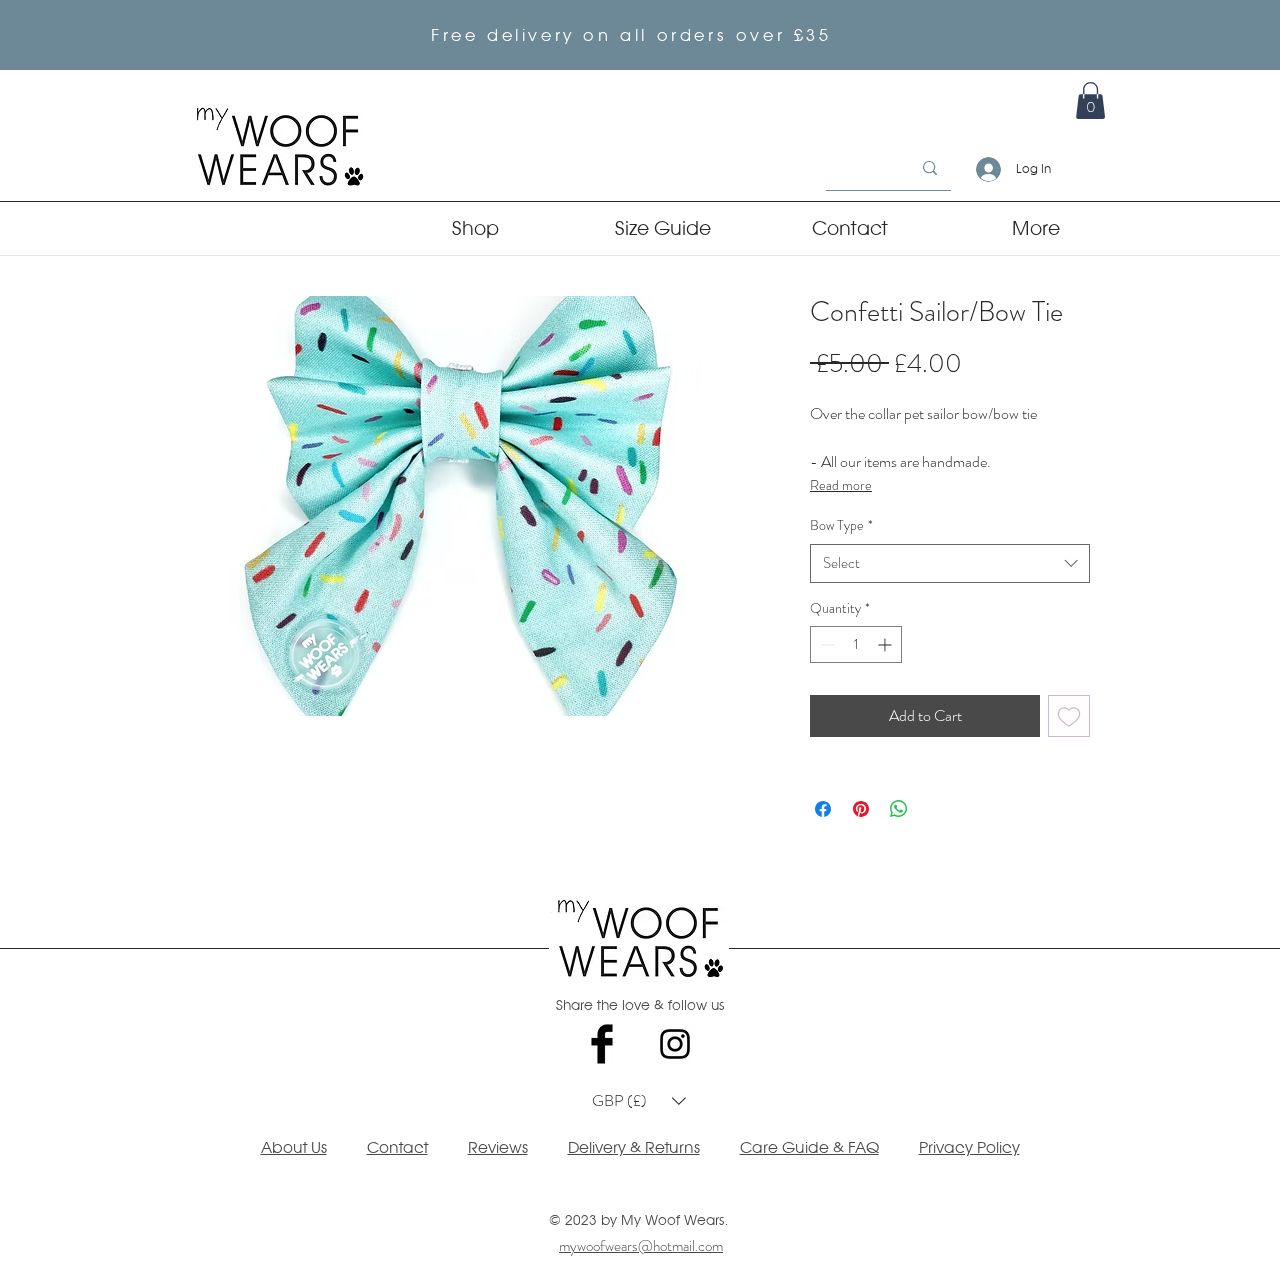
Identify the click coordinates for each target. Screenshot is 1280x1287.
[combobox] (950, 563)
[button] (639, 1101)
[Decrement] (825, 644)
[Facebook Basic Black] (602, 1044)
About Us (294, 1147)
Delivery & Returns (634, 1147)
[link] (1090, 100)
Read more (841, 485)
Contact (397, 1147)
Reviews (498, 1147)
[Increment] (886, 644)
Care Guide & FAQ (809, 1147)
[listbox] (639, 1101)
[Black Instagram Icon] (675, 1044)
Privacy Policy (969, 1147)
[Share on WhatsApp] (899, 809)
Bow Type (841, 525)
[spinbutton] (856, 644)
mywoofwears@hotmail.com (641, 1246)
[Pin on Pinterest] (861, 809)
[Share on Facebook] (823, 809)
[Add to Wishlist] (1069, 716)
